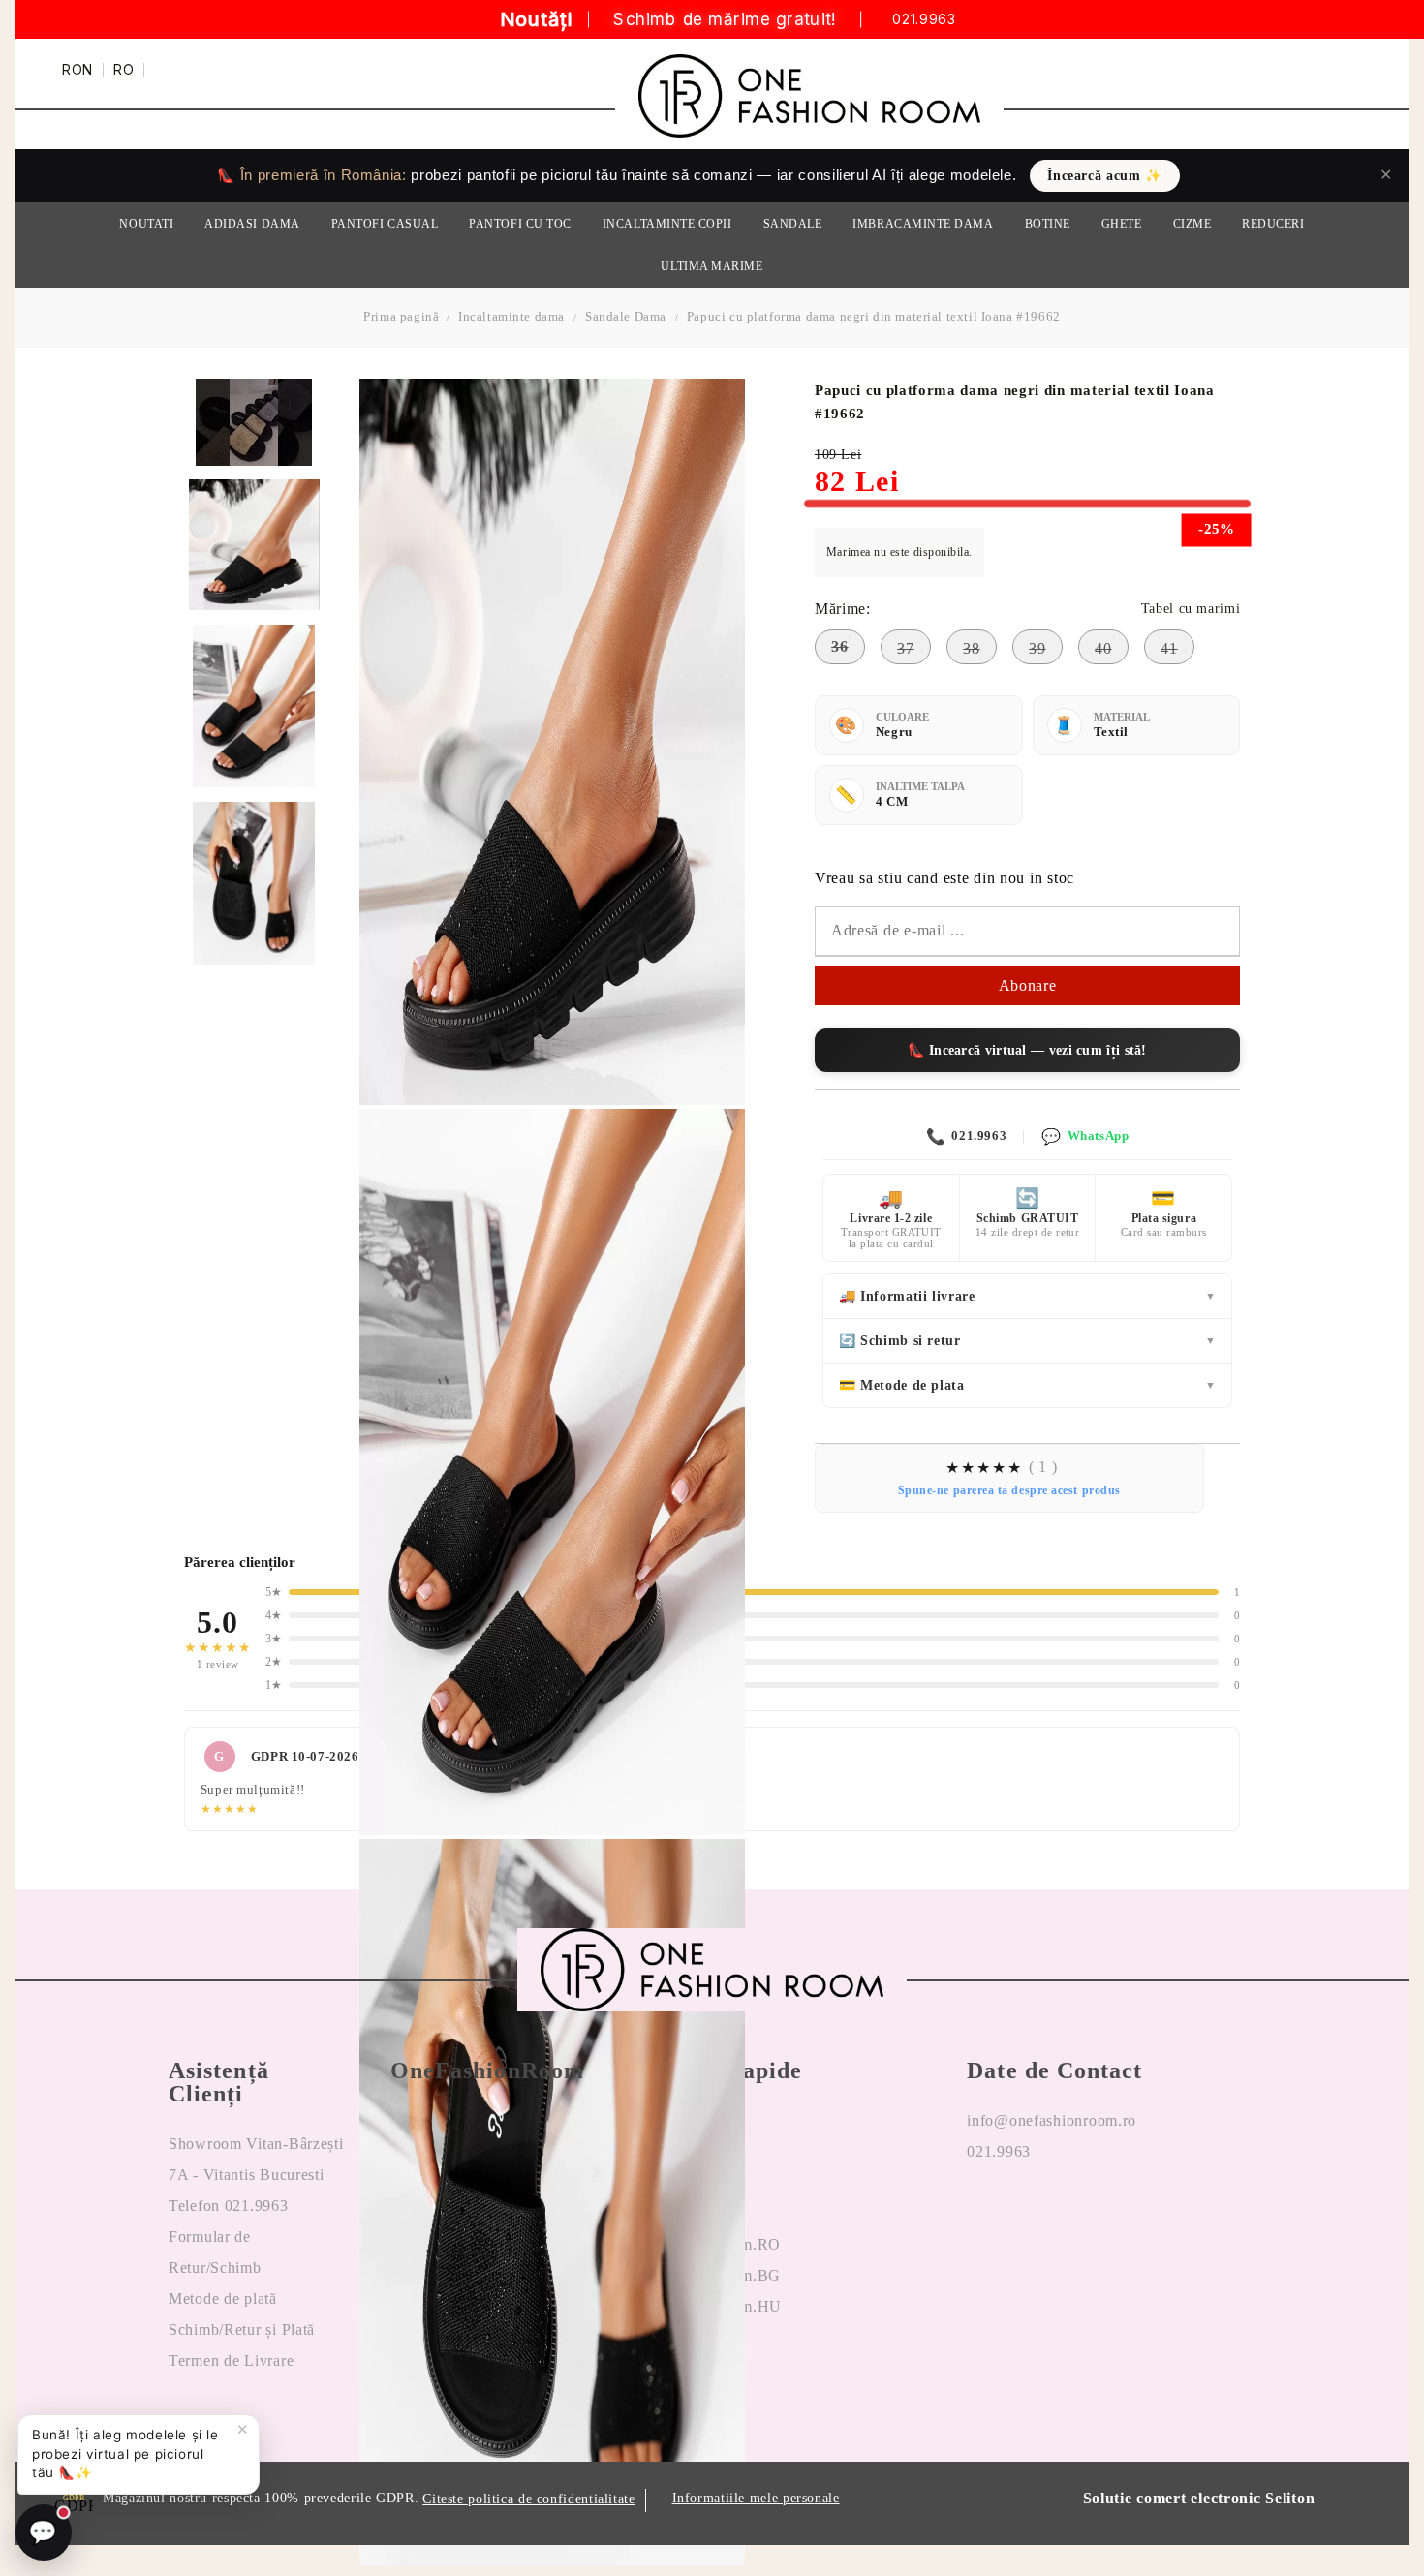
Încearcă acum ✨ (1104, 176)
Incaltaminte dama (511, 316)
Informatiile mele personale (756, 2498)
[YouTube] (1079, 2214)
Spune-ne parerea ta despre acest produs (1009, 1490)
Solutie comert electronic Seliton (1199, 2498)
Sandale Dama (626, 316)
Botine (1048, 224)
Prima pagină (401, 316)
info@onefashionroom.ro (1052, 2120)
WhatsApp (1085, 1136)
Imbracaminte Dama (923, 224)
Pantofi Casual (385, 224)
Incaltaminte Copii (667, 224)
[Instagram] (1031, 2214)
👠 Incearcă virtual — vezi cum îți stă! (1027, 1050)
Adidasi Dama (252, 224)
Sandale (793, 224)
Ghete (1122, 224)
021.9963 (924, 20)
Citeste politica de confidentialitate (528, 2499)
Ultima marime (712, 266)
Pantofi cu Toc (520, 224)
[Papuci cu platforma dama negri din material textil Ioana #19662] (254, 545)
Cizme (1192, 224)
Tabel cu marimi (1191, 609)
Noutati (146, 224)
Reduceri (1273, 224)
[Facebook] (982, 2214)
